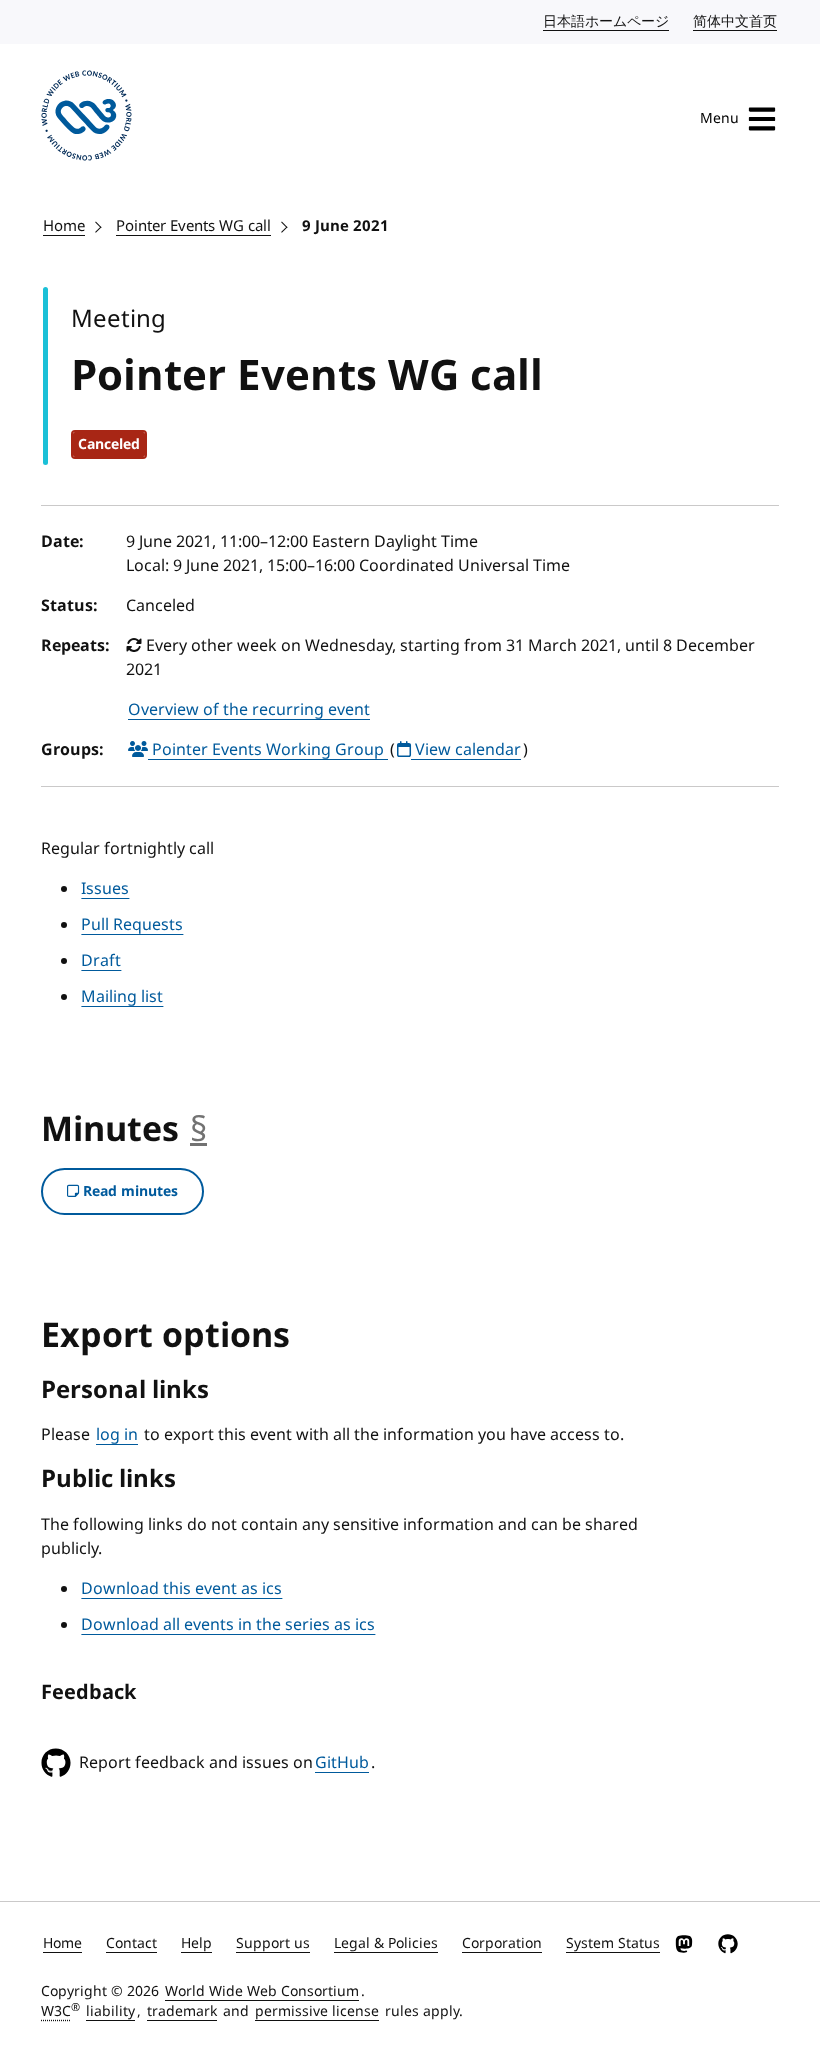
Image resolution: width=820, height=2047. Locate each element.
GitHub (342, 1763)
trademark (182, 2011)
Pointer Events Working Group (268, 750)
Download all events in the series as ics (228, 1625)
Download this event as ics (181, 1589)
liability (110, 2011)
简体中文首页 (736, 21)
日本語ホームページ (607, 21)
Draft (101, 961)
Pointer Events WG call (193, 226)
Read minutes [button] (128, 1191)
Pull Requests (132, 925)
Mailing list (122, 997)
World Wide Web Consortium (262, 1991)
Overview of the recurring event (249, 710)
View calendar (466, 750)
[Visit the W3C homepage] (86, 119)
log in (117, 1435)
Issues (105, 889)
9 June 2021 (345, 226)
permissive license (317, 2011)
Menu (719, 118)
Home (64, 226)
